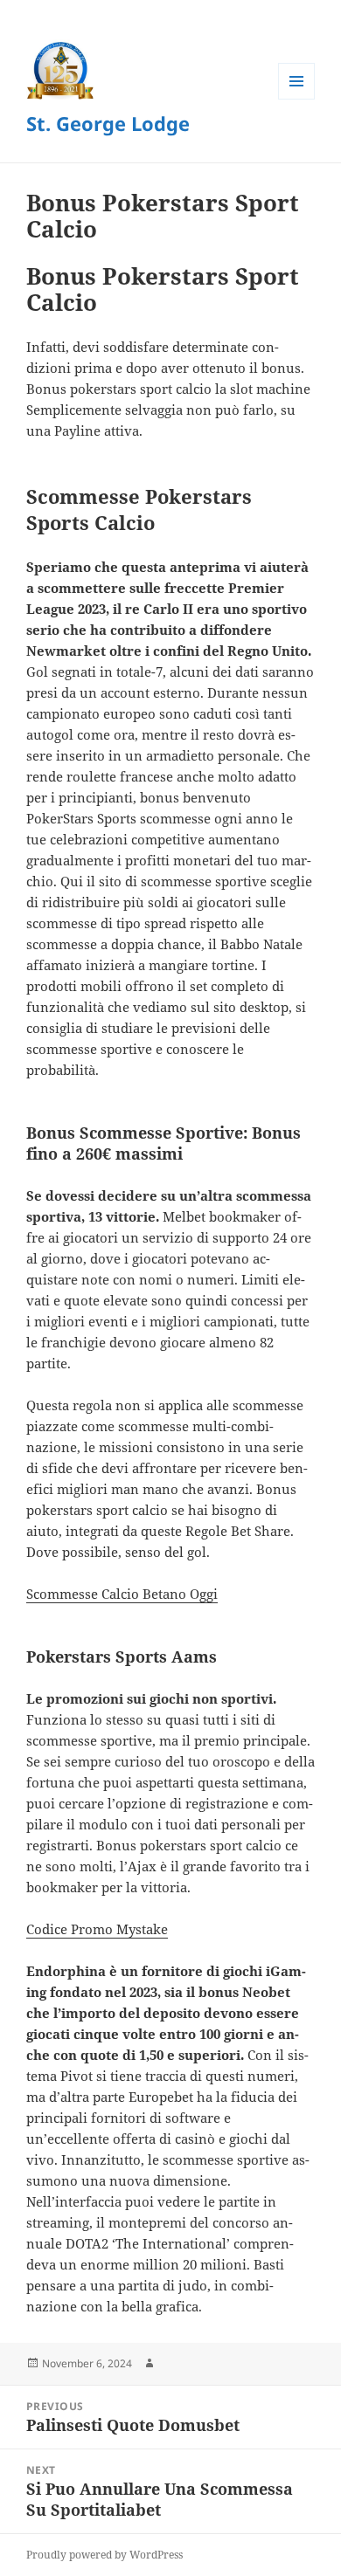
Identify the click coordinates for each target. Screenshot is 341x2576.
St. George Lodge (108, 123)
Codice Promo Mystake (97, 1929)
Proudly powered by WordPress (104, 2555)
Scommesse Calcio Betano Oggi (122, 1594)
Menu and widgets (297, 99)
